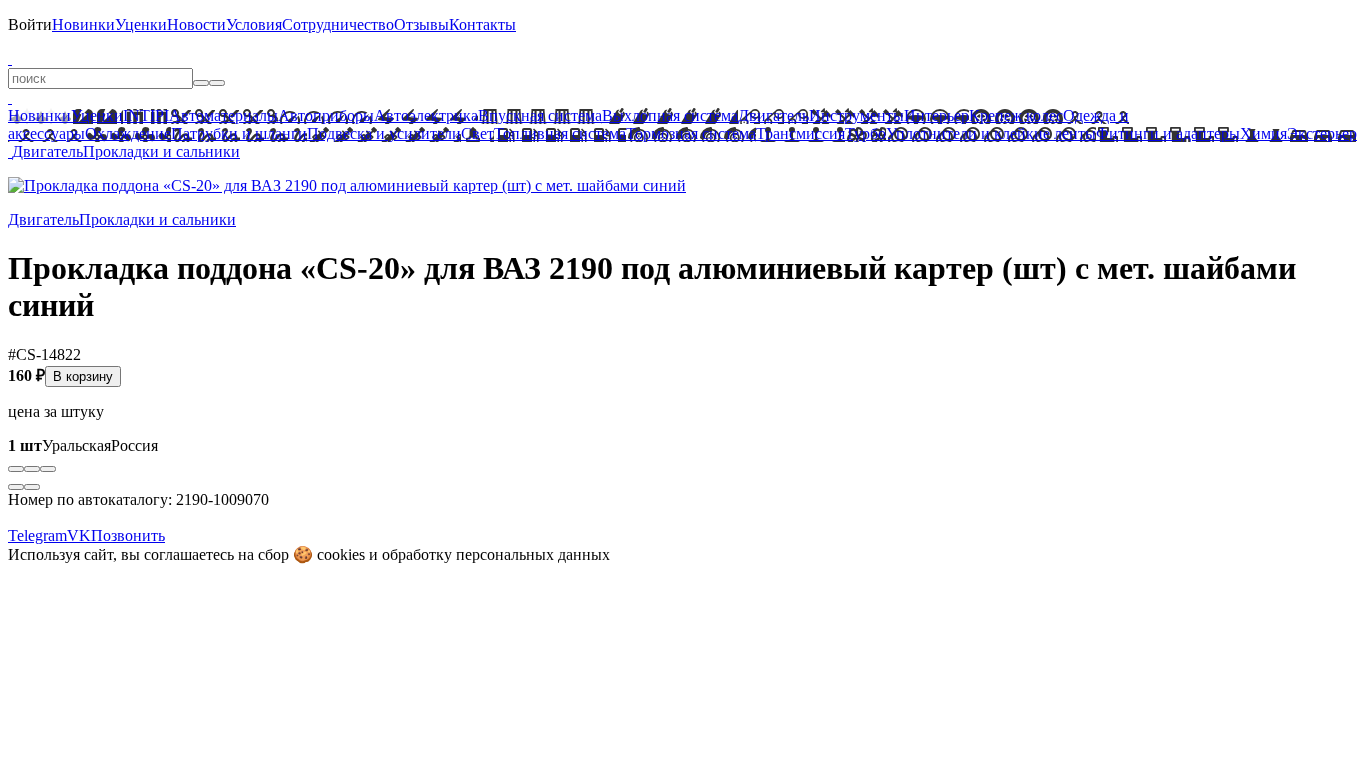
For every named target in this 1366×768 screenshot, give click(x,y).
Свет (477, 133)
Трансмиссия (800, 133)
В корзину (83, 376)
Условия (254, 24)
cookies (341, 554)
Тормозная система (691, 133)
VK (79, 535)
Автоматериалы (223, 115)
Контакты (482, 24)
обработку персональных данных (496, 554)
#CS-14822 (44, 354)
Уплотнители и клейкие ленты (991, 133)
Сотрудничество (338, 24)
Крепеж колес (1016, 115)
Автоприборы (326, 115)
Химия (1263, 133)
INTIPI (146, 115)
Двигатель (773, 115)
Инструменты (856, 115)
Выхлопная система (670, 115)
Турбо (865, 133)
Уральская (59, 445)
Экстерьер (1322, 133)
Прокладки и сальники (161, 151)
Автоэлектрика (426, 115)
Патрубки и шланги (239, 133)
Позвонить (128, 535)
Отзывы (421, 24)
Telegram (37, 535)
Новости (196, 24)
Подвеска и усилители (384, 133)
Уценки (141, 24)
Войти (30, 24)
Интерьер (936, 115)
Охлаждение (128, 133)
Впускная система (540, 115)
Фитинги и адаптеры (1168, 133)
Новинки (83, 24)
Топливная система (560, 133)
